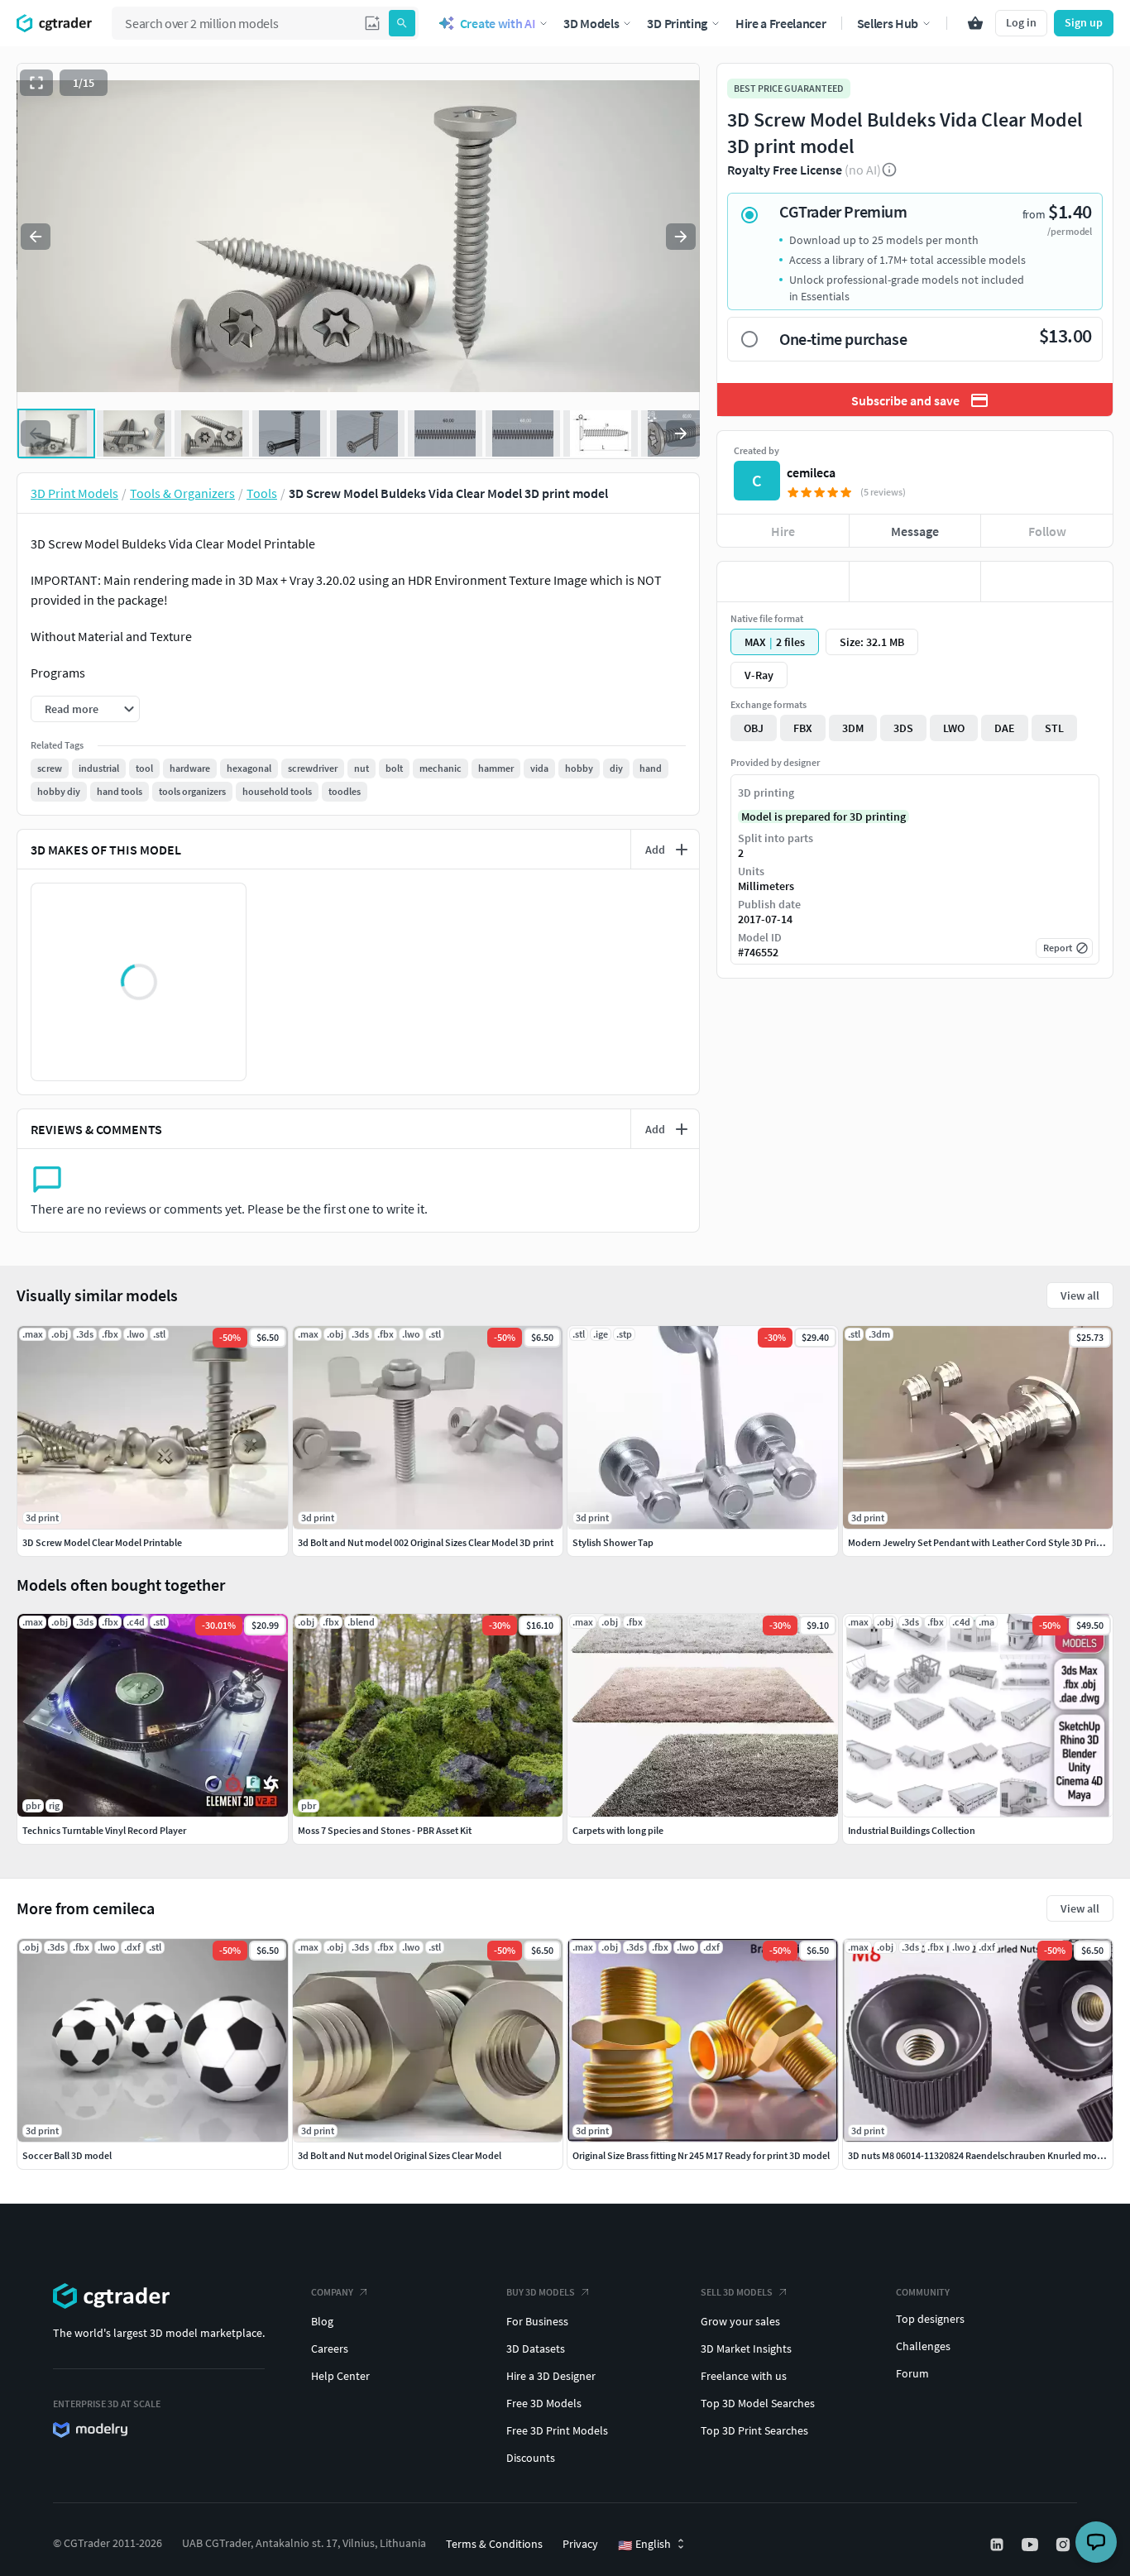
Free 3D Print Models (557, 2430)
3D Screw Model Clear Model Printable (102, 1542)
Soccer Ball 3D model (67, 2155)
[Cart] (975, 23)
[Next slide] (681, 237)
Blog (322, 2321)
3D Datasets (536, 2349)
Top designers (930, 2319)
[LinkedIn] (998, 2545)
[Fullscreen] (36, 83)
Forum (912, 2373)
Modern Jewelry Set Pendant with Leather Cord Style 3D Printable (986, 1542)
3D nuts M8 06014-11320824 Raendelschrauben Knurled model (979, 2155)
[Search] (402, 23)
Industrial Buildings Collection (912, 1830)
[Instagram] (1065, 2545)
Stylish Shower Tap (613, 1542)
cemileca (811, 472)
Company (332, 2292)
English (644, 2545)
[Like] (783, 582)
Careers (330, 2349)
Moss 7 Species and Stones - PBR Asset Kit (385, 1830)
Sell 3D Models (737, 2292)
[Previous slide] (36, 237)
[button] (372, 23)
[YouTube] (1032, 2545)
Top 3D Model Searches (758, 2403)
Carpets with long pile (618, 1830)
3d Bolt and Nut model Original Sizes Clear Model (400, 2155)
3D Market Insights (746, 2349)
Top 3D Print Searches (754, 2430)
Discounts (531, 2458)
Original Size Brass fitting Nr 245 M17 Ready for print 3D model (701, 2155)
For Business (537, 2321)
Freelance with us (744, 2376)
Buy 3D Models (541, 2292)
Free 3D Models (544, 2403)
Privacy (580, 2544)
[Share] (1047, 582)
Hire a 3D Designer (551, 2376)
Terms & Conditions (494, 2544)
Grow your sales (740, 2321)
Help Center (340, 2376)
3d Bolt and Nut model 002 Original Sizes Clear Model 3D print (426, 1542)
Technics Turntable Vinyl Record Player (104, 1830)
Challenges (923, 2346)
